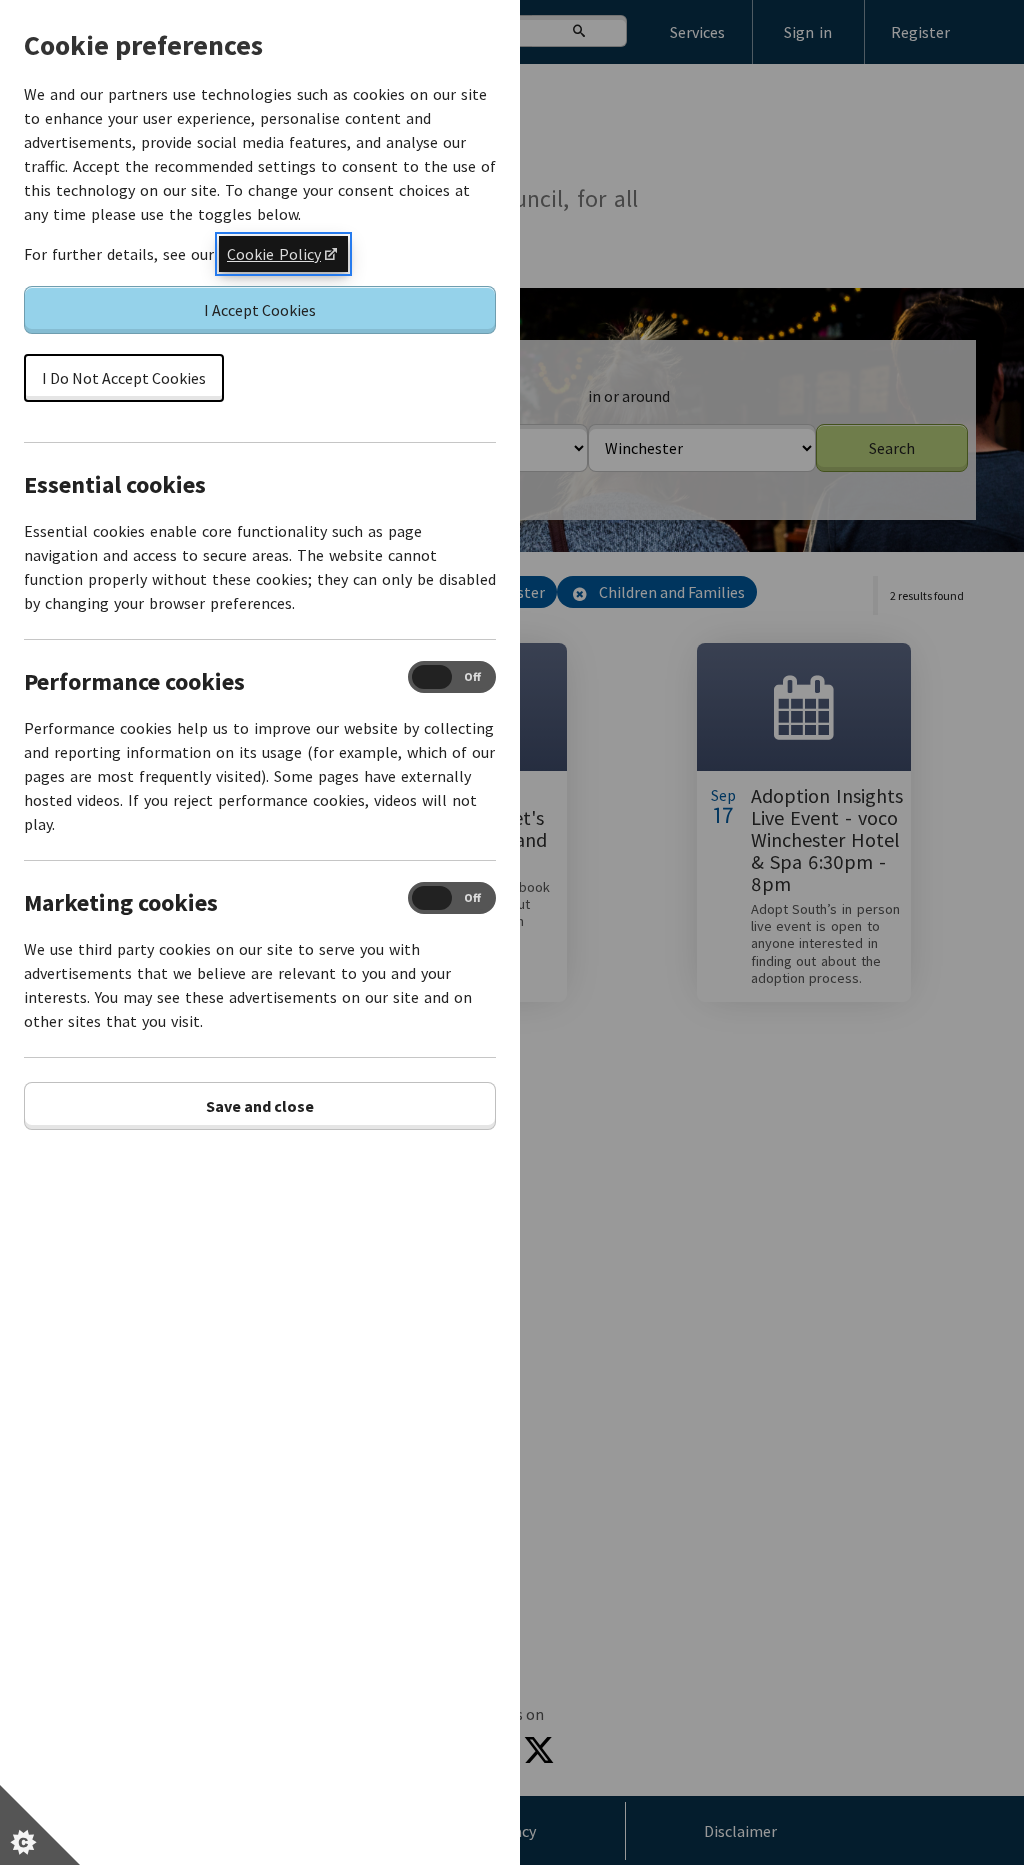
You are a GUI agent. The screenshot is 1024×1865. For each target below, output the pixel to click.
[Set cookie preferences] (40, 1825)
